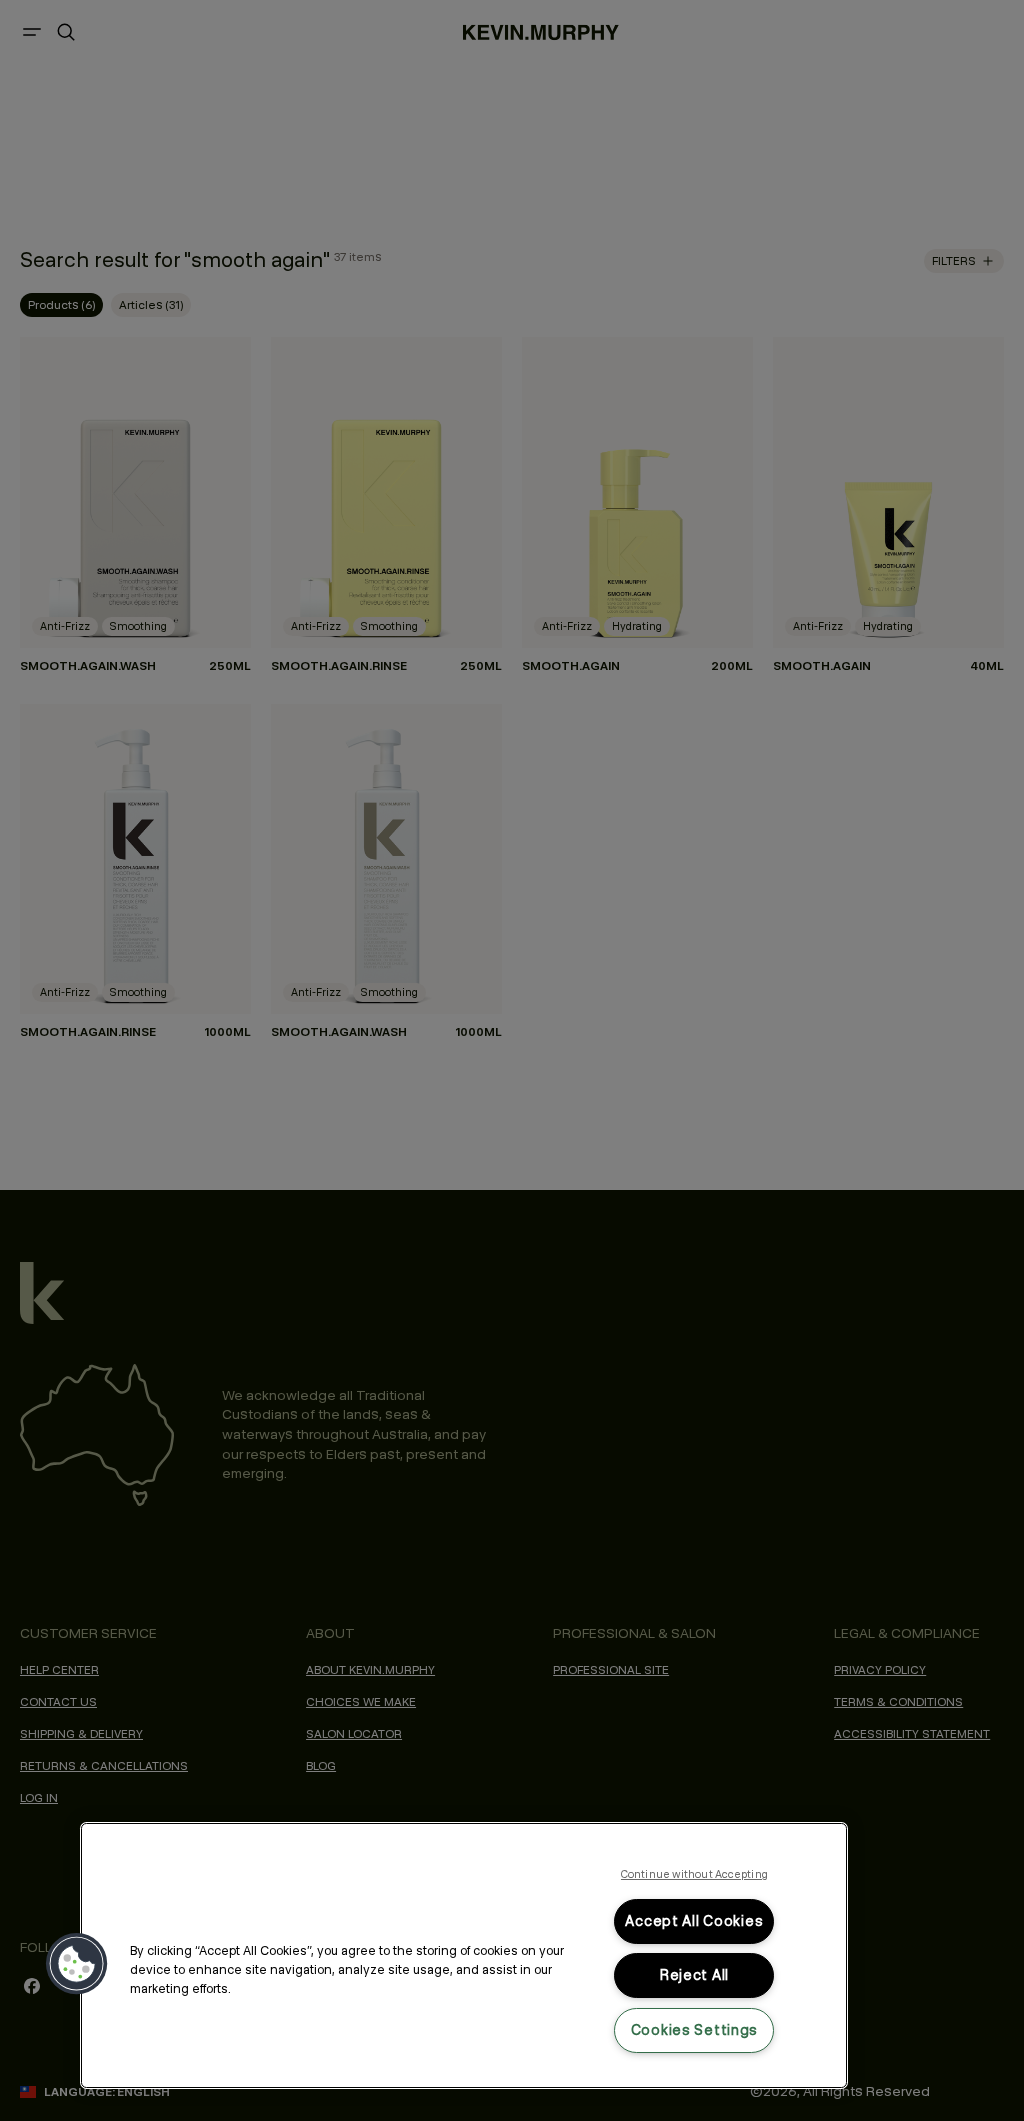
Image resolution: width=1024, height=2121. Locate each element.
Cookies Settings (695, 2030)
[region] (464, 1955)
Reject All (694, 1975)
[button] (77, 1964)
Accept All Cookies (694, 1921)
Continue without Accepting (694, 1874)
